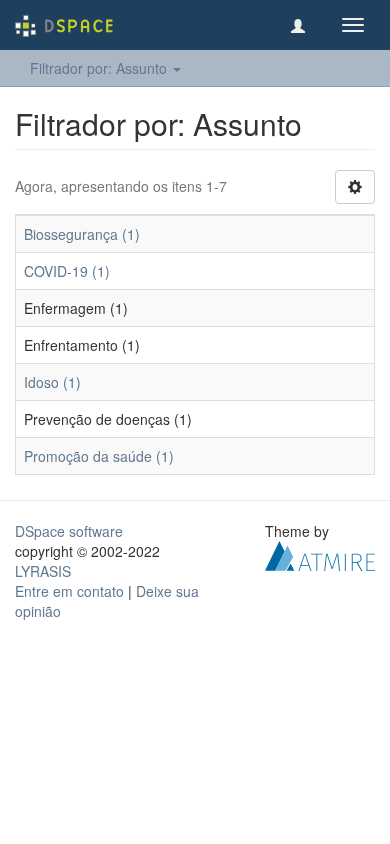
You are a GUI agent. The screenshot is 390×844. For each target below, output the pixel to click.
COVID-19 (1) (67, 271)
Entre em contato (69, 591)
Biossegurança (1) (82, 234)
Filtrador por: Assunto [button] (100, 68)
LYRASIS (43, 571)
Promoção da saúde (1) (99, 456)
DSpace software (69, 531)
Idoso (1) (52, 382)
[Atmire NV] (320, 554)
